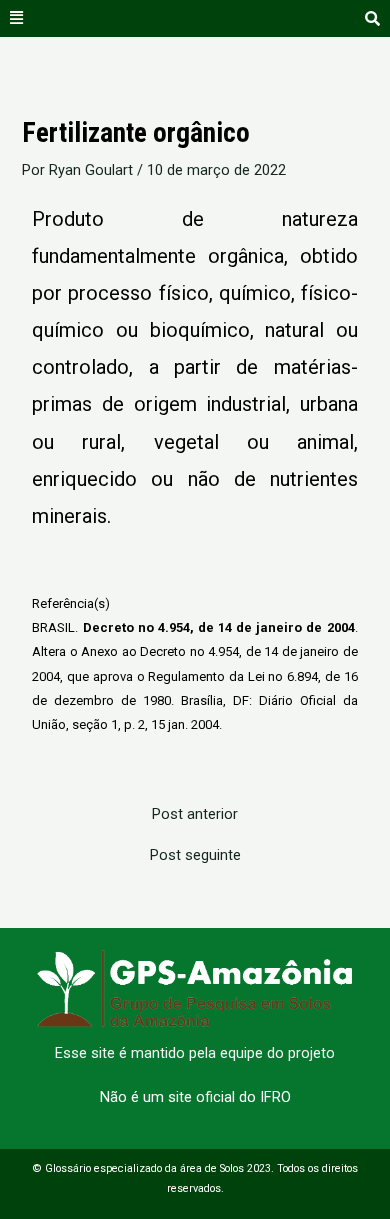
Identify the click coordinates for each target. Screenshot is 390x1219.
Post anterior (195, 814)
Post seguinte (195, 855)
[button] (17, 18)
